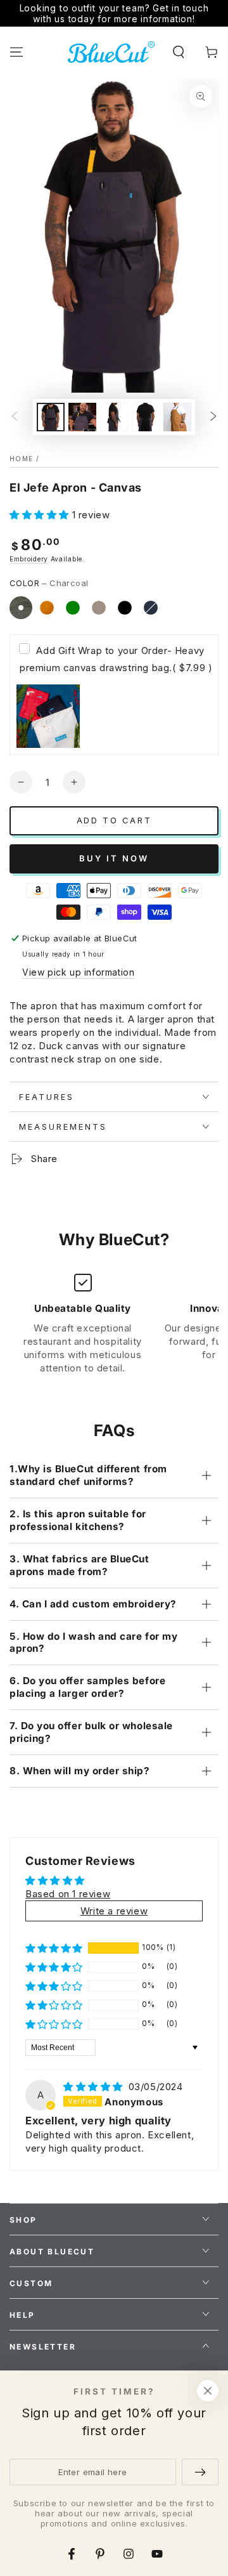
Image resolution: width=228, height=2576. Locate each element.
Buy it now (114, 858)
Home (21, 459)
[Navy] (151, 608)
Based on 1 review (68, 1894)
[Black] (125, 608)
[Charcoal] (21, 608)
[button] (179, 52)
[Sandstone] (99, 608)
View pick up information (78, 972)
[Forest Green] (73, 608)
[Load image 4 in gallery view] (146, 417)
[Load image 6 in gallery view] (177, 417)
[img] (95, 2087)
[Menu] (16, 52)
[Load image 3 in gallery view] (114, 417)
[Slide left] (15, 417)
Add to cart (114, 820)
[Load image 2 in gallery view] (82, 417)
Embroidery (29, 559)
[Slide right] (213, 417)
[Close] (208, 2391)
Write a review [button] (114, 1911)
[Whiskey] (47, 608)
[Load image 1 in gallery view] (51, 417)
